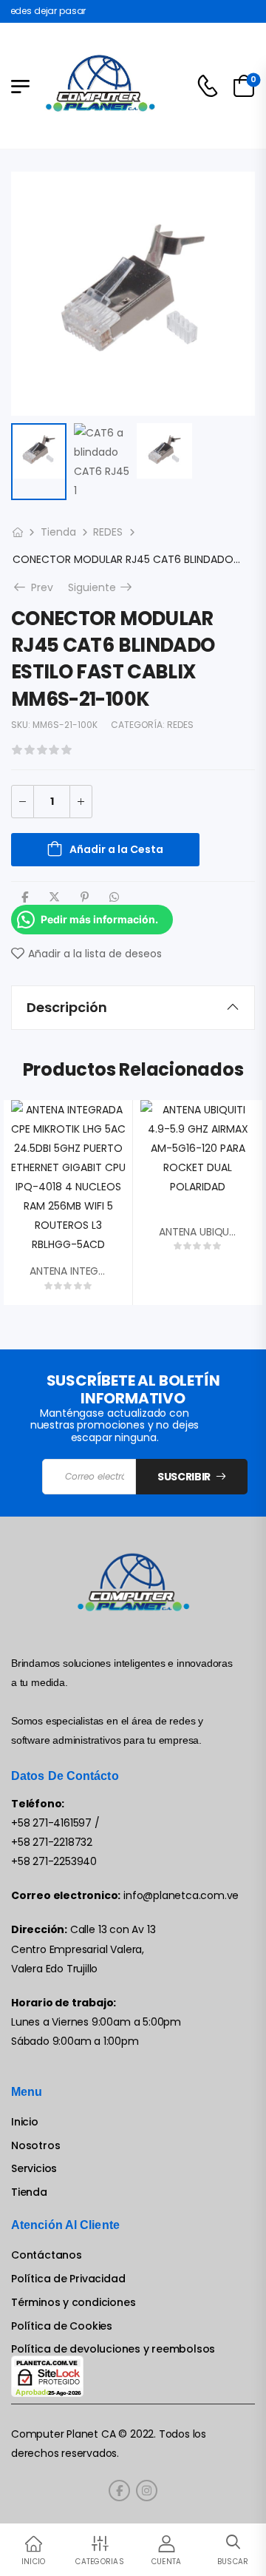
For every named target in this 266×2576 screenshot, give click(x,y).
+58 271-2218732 (52, 1842)
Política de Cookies (62, 2326)
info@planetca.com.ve (181, 1895)
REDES (108, 532)
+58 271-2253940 (54, 1861)
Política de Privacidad (68, 2279)
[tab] (133, 1008)
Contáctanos (47, 2255)
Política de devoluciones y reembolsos (113, 2349)
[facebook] (119, 2491)
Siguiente (101, 587)
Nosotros (35, 2146)
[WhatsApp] (114, 897)
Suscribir (184, 1477)
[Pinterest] (85, 897)
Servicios (34, 2169)
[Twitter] (54, 897)
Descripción (67, 1007)
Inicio (25, 2122)
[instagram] (147, 2491)
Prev (38, 587)
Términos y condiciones (73, 2303)
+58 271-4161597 (51, 1823)
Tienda (58, 532)
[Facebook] (25, 897)
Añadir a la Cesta (116, 849)
